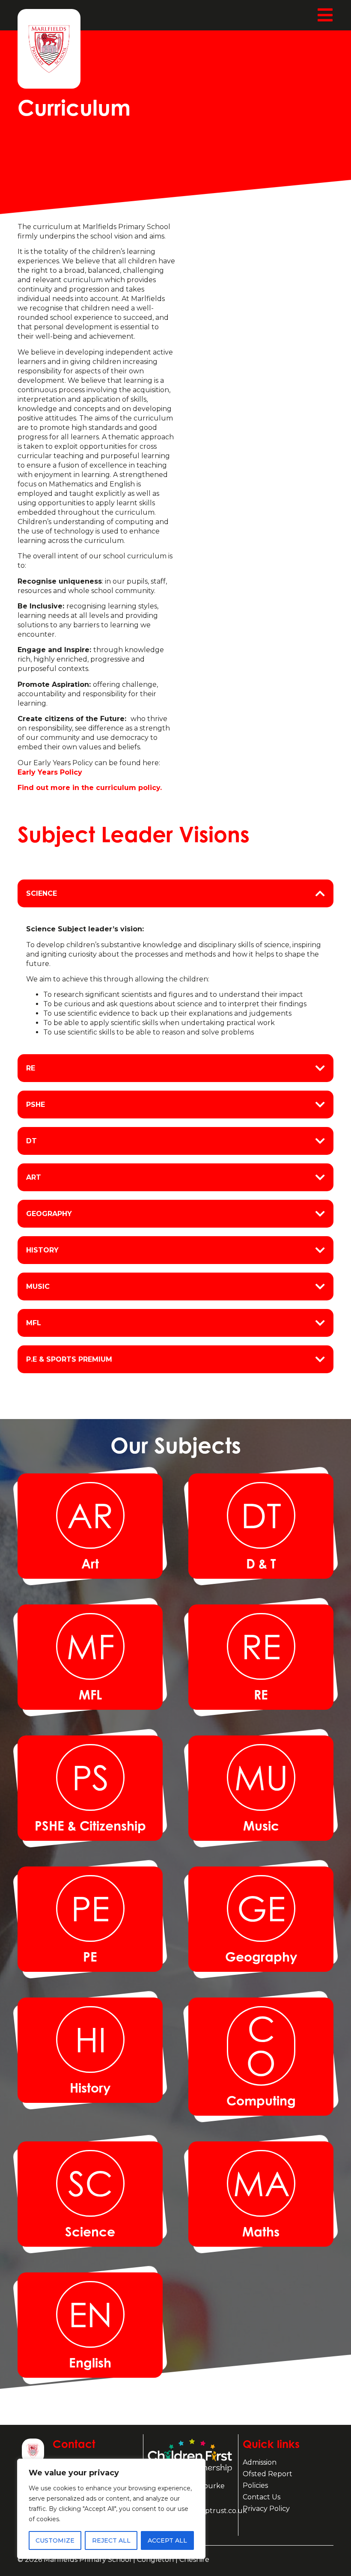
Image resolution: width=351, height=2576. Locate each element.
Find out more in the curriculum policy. (90, 788)
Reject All (111, 2540)
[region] (111, 2509)
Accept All (167, 2540)
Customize (55, 2540)
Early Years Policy (50, 772)
